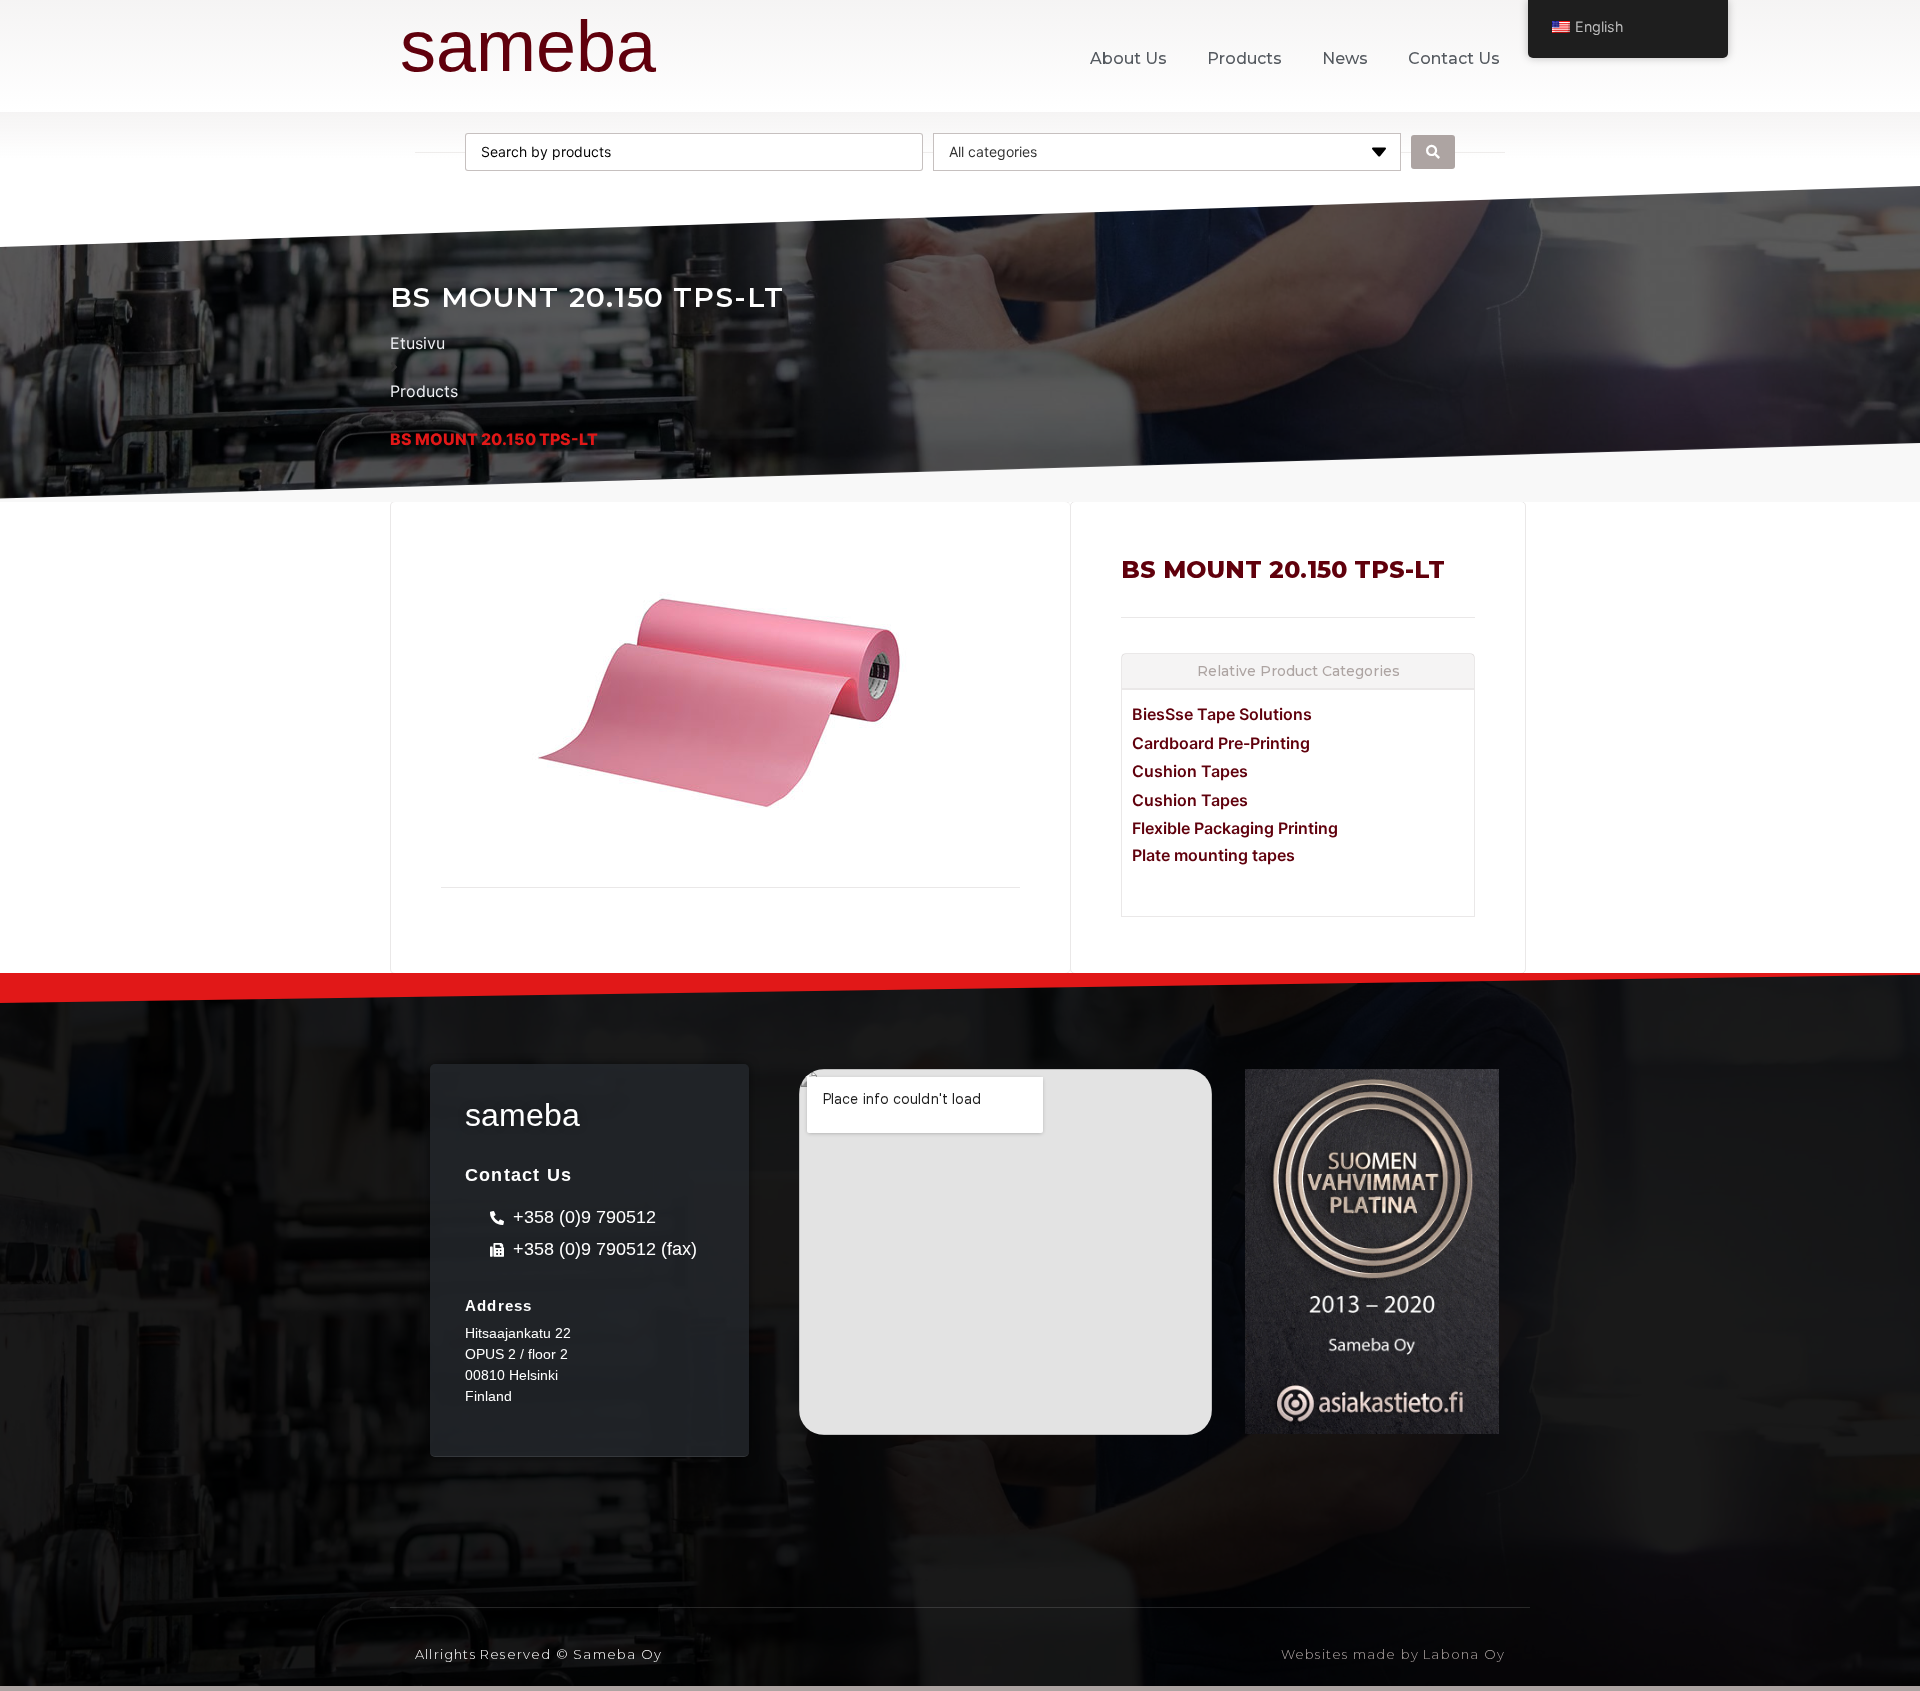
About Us (1128, 58)
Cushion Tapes (1190, 771)
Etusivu (417, 343)
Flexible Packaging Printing (1235, 828)
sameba (528, 46)
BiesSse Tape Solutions (1222, 714)
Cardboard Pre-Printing (1221, 743)
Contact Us (1454, 58)
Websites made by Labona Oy (1393, 1654)
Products (1244, 58)
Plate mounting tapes (1213, 855)
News (1345, 58)
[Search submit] (1433, 152)
